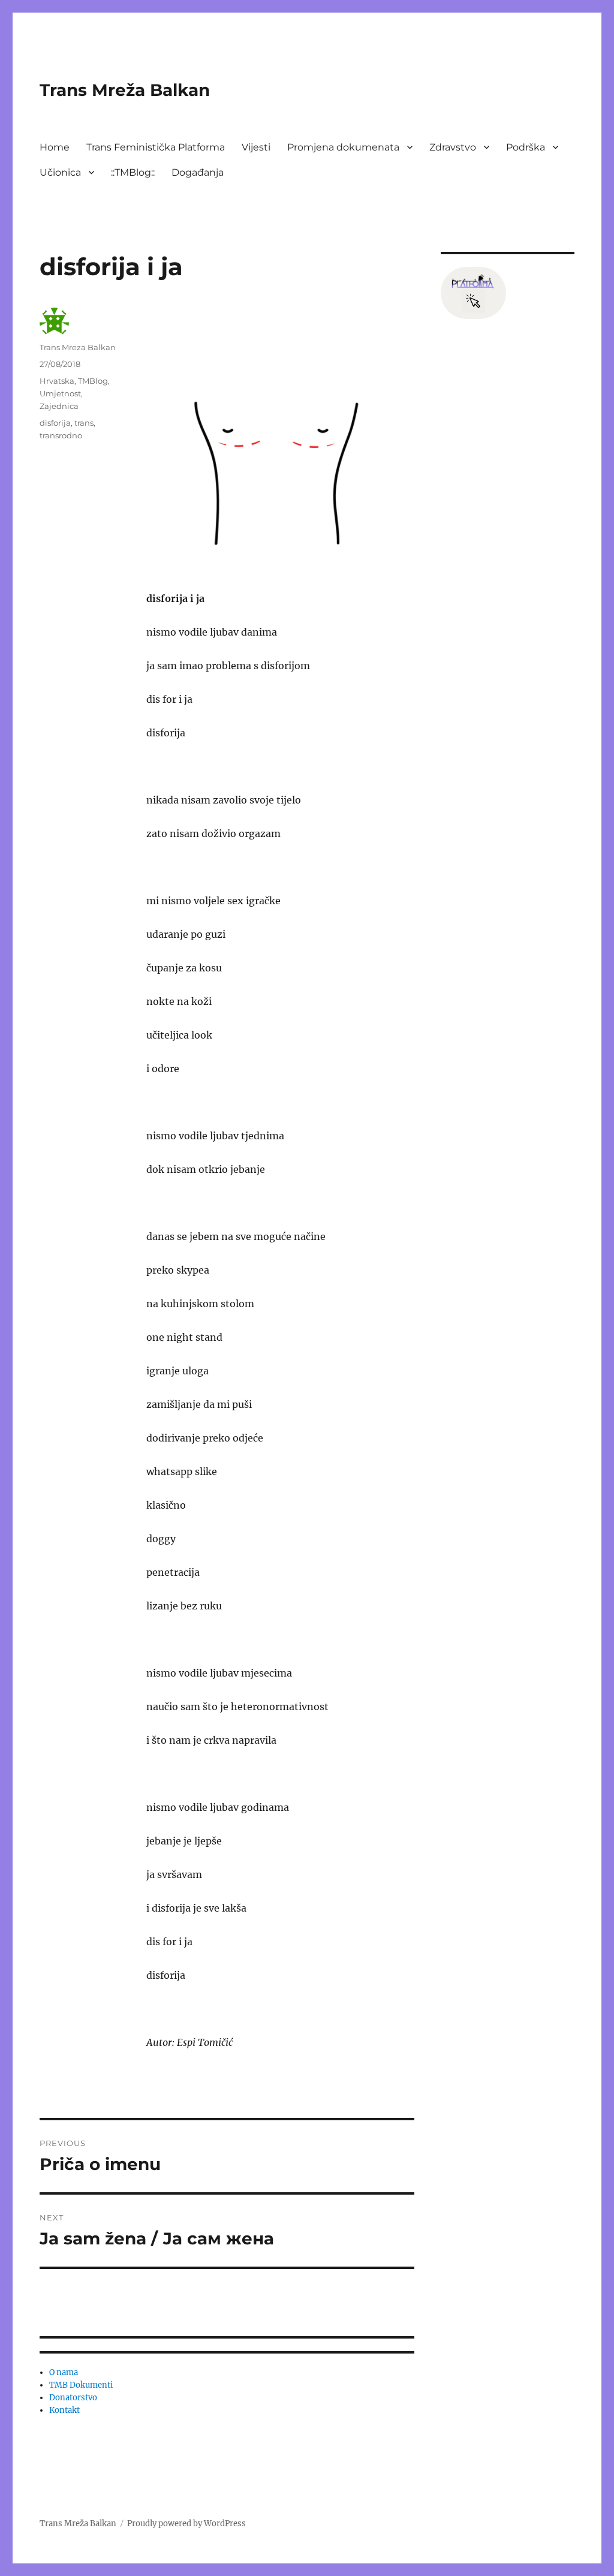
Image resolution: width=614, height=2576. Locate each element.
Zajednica (59, 406)
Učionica (60, 172)
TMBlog (93, 381)
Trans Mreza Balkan (78, 347)
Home (55, 147)
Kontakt (64, 2410)
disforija (55, 423)
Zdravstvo (453, 147)
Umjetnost (60, 393)
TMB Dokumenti (81, 2385)
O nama (64, 2372)
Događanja (198, 172)
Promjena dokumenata (343, 147)
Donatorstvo (73, 2398)
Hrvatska (57, 381)
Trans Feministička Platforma (156, 147)
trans (84, 423)
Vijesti (256, 147)
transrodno (61, 435)
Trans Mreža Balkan (125, 90)
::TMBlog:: (133, 172)
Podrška (526, 147)
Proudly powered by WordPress (186, 2524)
